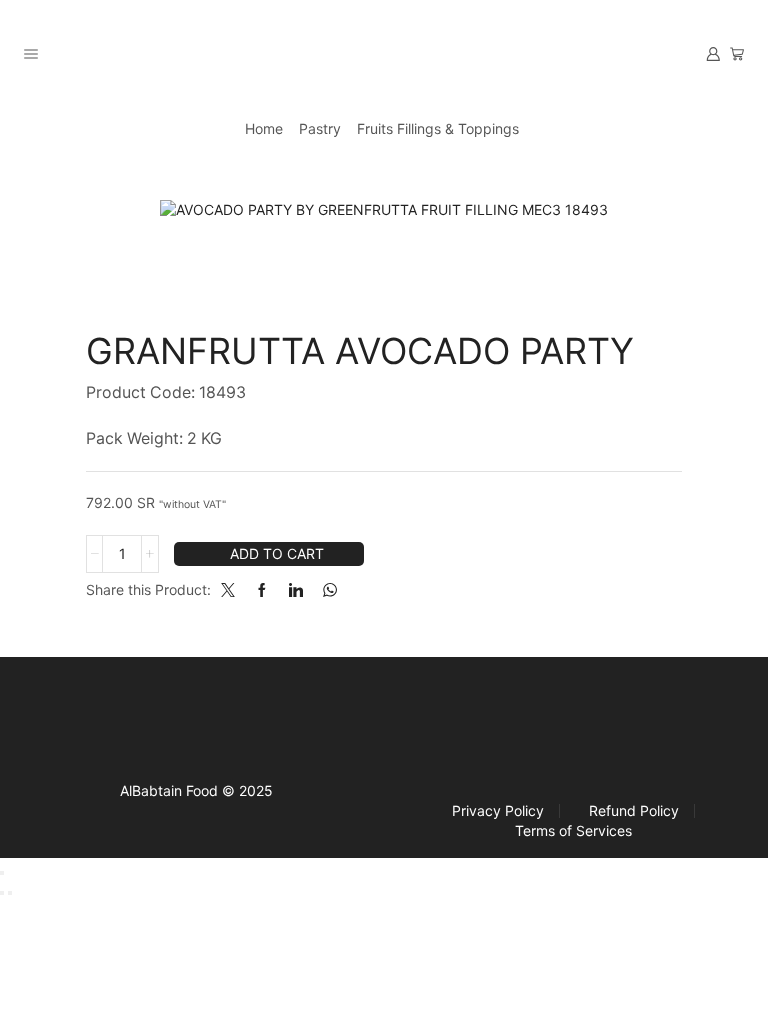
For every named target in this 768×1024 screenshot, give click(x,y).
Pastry (320, 128)
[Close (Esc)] (2, 873)
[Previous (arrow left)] (2, 893)
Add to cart (277, 553)
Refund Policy (634, 811)
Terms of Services (573, 831)
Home (264, 128)
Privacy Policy (498, 811)
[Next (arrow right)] (10, 893)
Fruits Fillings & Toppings (438, 128)
